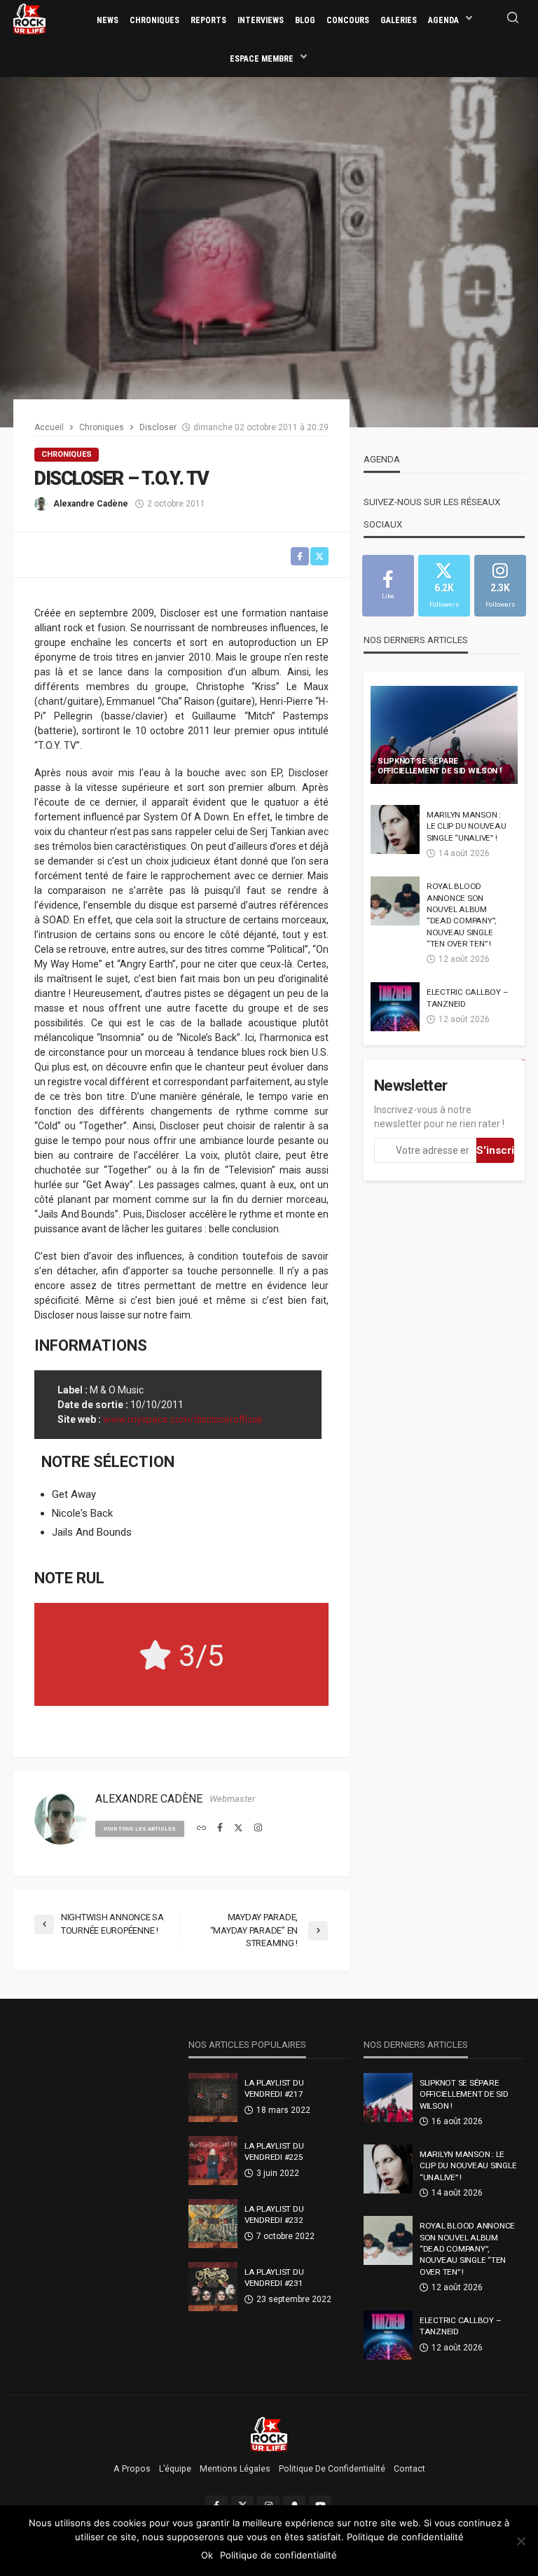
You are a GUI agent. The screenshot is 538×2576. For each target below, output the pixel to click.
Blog (305, 20)
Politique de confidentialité (332, 2469)
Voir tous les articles (140, 1829)
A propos (132, 2469)
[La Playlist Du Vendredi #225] (213, 2161)
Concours (348, 20)
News (108, 20)
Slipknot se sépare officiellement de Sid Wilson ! (440, 766)
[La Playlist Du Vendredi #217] (213, 2098)
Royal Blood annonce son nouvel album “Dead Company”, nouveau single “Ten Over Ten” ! (461, 915)
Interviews (261, 20)
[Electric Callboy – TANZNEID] (395, 1007)
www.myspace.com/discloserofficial (182, 1419)
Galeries (399, 20)
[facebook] (220, 1828)
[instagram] (258, 1828)
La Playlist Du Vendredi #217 (274, 2088)
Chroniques (154, 20)
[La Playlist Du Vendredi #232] (213, 2224)
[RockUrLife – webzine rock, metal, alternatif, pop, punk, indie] (269, 2434)
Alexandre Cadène (91, 504)
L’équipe (175, 2469)
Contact (409, 2469)
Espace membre (262, 59)
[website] (201, 1828)
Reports (208, 20)
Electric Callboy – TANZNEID (467, 998)
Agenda (443, 20)
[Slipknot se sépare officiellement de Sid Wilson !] (444, 735)
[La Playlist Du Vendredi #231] (213, 2287)
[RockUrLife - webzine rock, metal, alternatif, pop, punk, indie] (29, 18)
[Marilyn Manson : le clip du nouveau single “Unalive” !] (395, 829)
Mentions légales (235, 2469)
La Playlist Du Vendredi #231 (274, 2278)
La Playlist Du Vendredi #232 (274, 2215)
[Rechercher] (513, 19)
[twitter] (239, 1828)
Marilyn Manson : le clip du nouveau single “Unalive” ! (466, 826)
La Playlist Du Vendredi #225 (274, 2151)
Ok (207, 2555)
